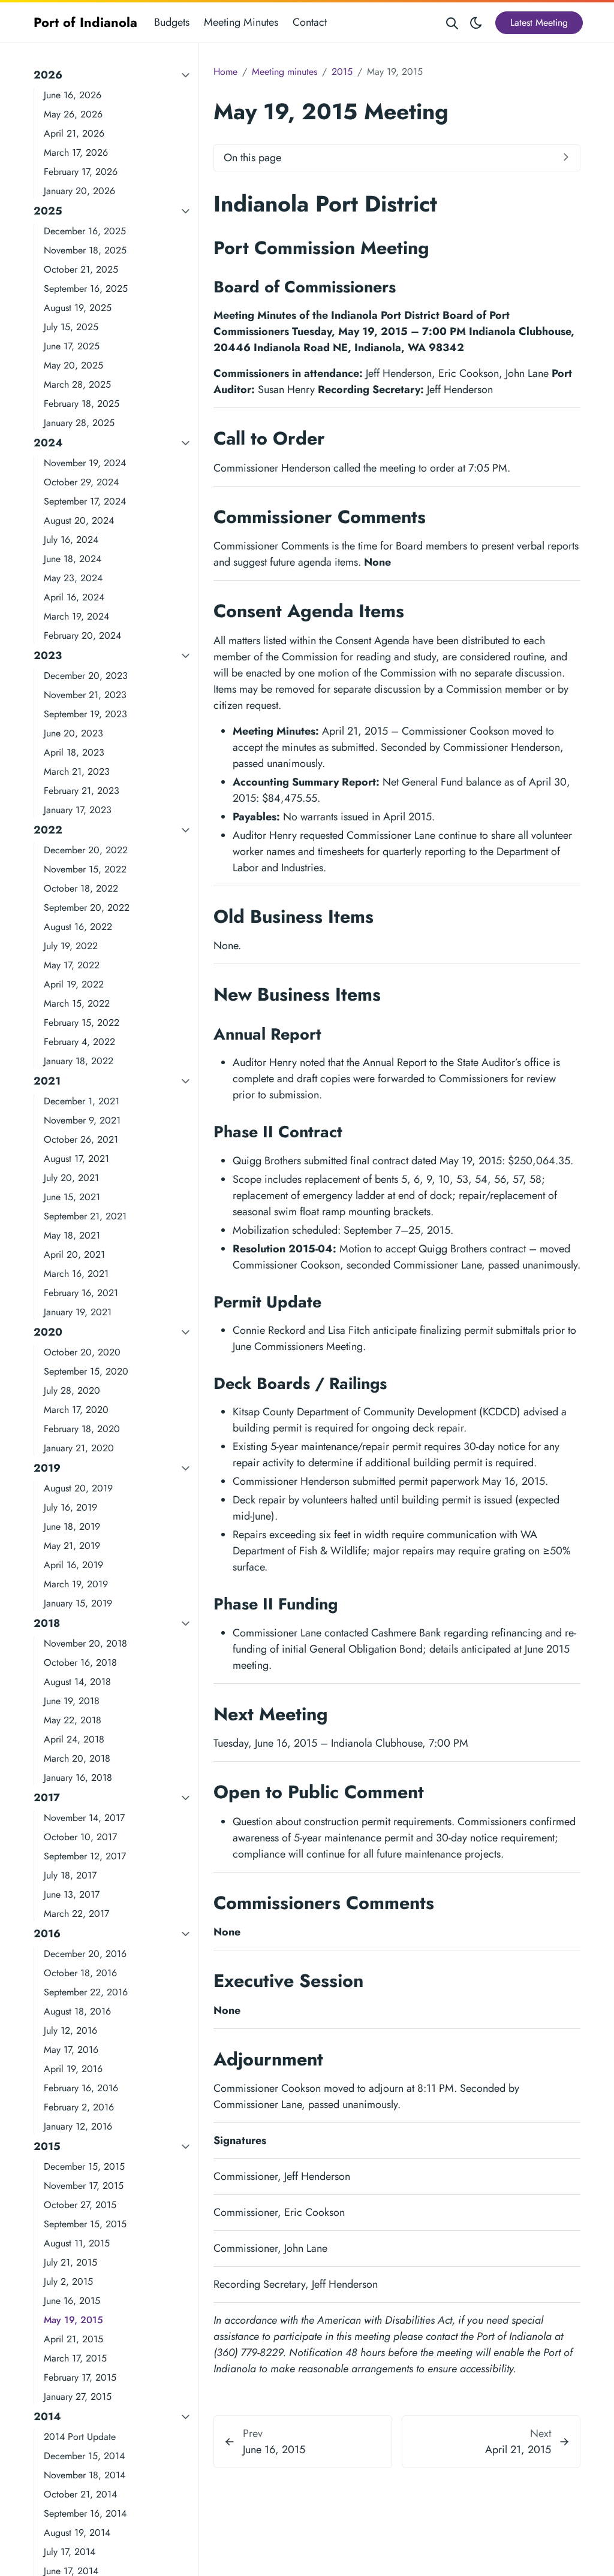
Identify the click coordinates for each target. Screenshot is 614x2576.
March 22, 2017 (76, 1914)
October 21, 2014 (80, 2494)
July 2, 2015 (68, 2281)
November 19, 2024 (85, 463)
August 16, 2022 (78, 927)
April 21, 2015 (73, 2339)
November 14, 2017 (84, 1818)
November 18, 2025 (85, 250)
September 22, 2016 (86, 1992)
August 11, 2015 (77, 2243)
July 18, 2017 (70, 1875)
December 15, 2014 (84, 2456)
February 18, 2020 (82, 1429)
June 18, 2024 (73, 559)
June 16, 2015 (72, 2301)
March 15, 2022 (77, 1003)
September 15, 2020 (86, 1371)
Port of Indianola (85, 22)
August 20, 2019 (78, 1488)
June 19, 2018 (72, 1701)
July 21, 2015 (70, 2262)
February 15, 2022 (82, 1023)
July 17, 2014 (70, 2552)
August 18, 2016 (77, 2011)
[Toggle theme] (476, 22)
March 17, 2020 (76, 1410)
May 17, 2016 (71, 2050)
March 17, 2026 (76, 152)
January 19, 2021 (78, 1312)
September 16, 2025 (86, 289)
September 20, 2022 (87, 908)
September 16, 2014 (85, 2513)
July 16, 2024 (71, 540)
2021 (47, 1081)
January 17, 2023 (78, 810)
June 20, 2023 (73, 733)
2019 (47, 1468)
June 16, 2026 (73, 95)
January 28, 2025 (79, 423)
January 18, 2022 (79, 1061)
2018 (47, 1623)
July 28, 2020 (72, 1390)
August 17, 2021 (76, 1159)
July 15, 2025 (71, 327)
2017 (47, 1798)
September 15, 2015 (85, 2224)
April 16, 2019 (73, 1565)
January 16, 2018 (78, 1778)
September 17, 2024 (85, 501)
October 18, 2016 (80, 1973)
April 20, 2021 (74, 1254)
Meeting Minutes (241, 22)
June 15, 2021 (72, 1197)
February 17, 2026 (81, 172)
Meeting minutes (285, 72)
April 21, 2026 (74, 133)
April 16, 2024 (74, 597)
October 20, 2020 (82, 1352)
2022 (48, 830)
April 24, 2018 (74, 1739)
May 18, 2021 (72, 1235)
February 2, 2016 (79, 2107)
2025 (48, 211)
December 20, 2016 (85, 1954)
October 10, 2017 (80, 1837)
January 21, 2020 (79, 1448)
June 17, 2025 (72, 346)
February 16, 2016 (81, 2088)
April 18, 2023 (74, 752)
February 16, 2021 (81, 1293)
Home (225, 72)
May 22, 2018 (73, 1720)
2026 (48, 75)
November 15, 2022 (85, 869)
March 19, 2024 (76, 616)
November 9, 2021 (82, 1120)
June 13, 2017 (72, 1894)
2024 (48, 443)
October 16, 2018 (80, 1663)
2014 (47, 2417)
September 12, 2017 (85, 1856)
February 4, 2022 (79, 1042)
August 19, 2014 (77, 2533)
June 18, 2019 (72, 1526)
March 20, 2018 (77, 1758)
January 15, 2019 (78, 1603)
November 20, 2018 (85, 1643)
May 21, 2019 (72, 1546)
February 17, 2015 (80, 2377)
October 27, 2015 (80, 2205)
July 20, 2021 (71, 1178)
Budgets (172, 22)
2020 (48, 1332)
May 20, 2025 (73, 365)
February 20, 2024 (82, 635)
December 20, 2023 (86, 676)
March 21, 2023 (77, 771)
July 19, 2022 (71, 946)
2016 (47, 1934)
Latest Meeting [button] (539, 22)
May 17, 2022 (72, 965)
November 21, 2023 (85, 695)
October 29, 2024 (81, 482)
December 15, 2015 (84, 2166)
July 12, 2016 (70, 2030)
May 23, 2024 (73, 578)
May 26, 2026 (73, 114)
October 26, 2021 (81, 1139)
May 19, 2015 (73, 2320)
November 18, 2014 (85, 2475)
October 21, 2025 (81, 269)
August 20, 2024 (79, 520)
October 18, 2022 (81, 888)
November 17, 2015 (84, 2186)
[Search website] (452, 22)
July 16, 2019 (70, 1507)
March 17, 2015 (75, 2358)
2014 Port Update (80, 2437)
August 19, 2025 (78, 308)
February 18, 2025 (82, 404)
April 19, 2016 (73, 2069)
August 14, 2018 (77, 1682)
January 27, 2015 (78, 2397)
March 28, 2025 (77, 384)
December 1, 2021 (82, 1101)
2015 (47, 2146)
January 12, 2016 (78, 2126)
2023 (48, 656)
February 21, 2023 (82, 791)
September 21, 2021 (85, 1216)
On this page (252, 158)
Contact (310, 22)
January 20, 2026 (79, 191)
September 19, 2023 (85, 714)
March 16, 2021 (76, 1274)
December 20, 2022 (86, 850)
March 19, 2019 (76, 1584)
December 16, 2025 (85, 231)
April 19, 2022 (74, 984)
